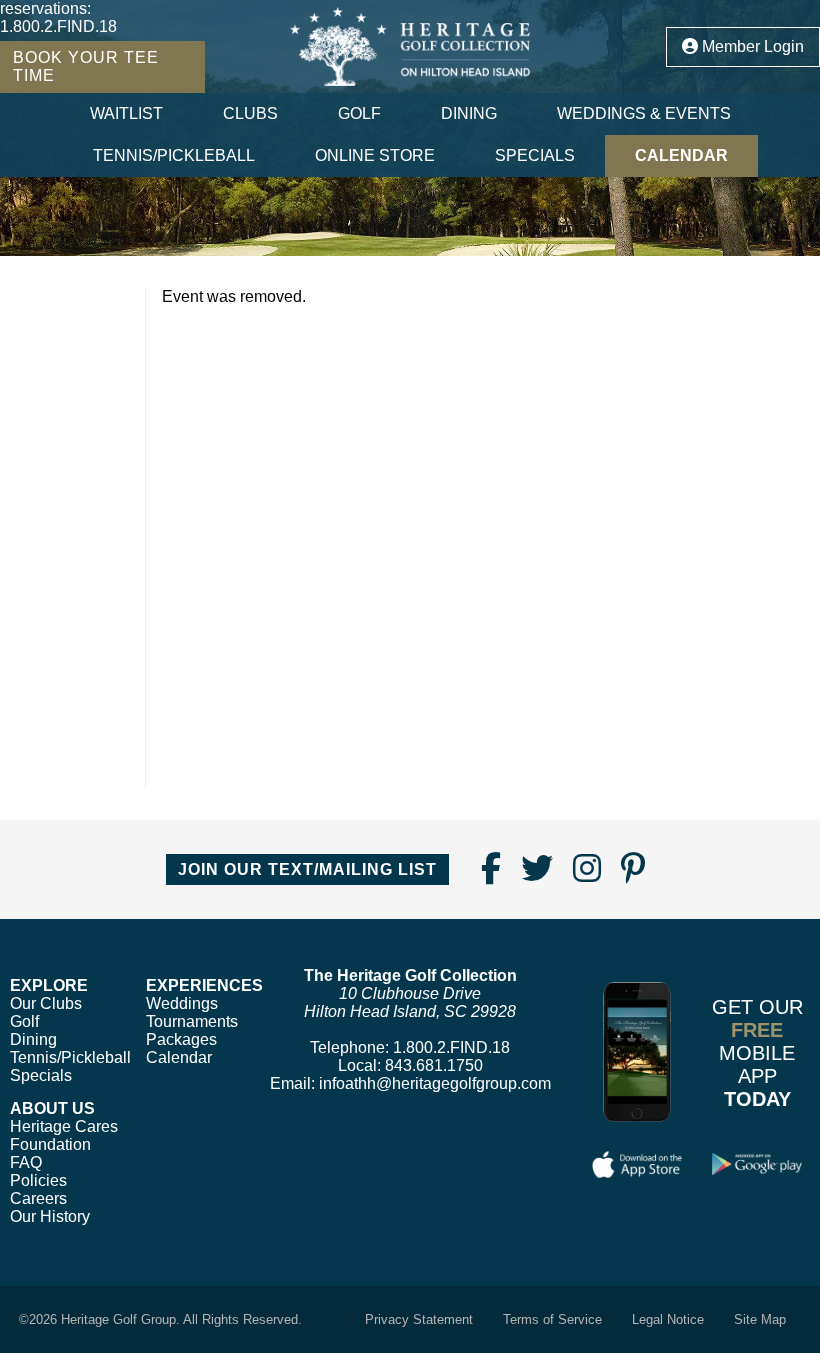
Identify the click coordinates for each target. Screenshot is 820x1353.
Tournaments (192, 1021)
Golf (359, 113)
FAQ (26, 1162)
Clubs (250, 113)
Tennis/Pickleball (174, 155)
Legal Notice (668, 1319)
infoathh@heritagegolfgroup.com (435, 1083)
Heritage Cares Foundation (64, 1135)
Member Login (751, 46)
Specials (535, 155)
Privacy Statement (419, 1319)
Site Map (760, 1319)
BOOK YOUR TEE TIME (86, 66)
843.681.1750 (434, 1065)
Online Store (375, 155)
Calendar (681, 155)
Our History (50, 1216)
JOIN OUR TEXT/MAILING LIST (307, 869)
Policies (38, 1180)
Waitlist (126, 113)
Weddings (182, 1003)
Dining (469, 113)
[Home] (410, 46)
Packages (181, 1039)
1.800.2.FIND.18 (58, 26)
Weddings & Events (644, 113)
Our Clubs (46, 1003)
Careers (38, 1198)
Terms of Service (552, 1319)
